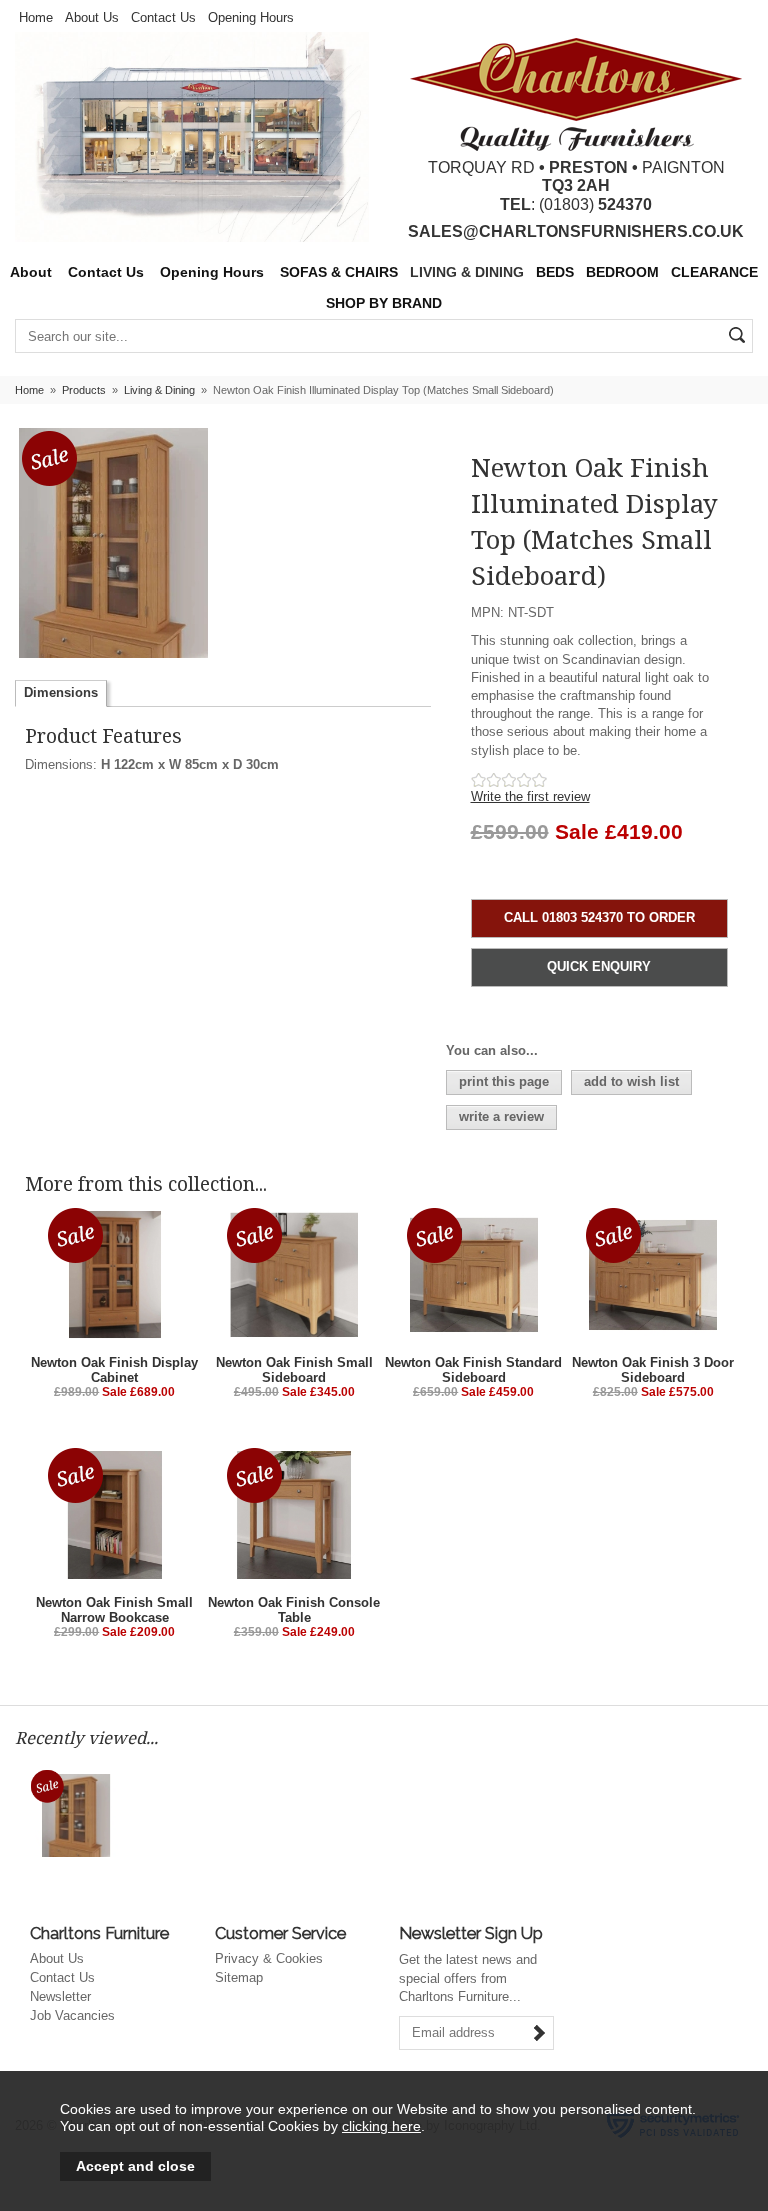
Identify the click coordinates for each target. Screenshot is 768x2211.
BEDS (555, 272)
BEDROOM (622, 272)
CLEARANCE (714, 272)
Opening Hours (251, 17)
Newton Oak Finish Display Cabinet (114, 1370)
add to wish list (631, 1081)
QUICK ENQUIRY (599, 966)
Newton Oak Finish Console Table (294, 1610)
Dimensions (61, 692)
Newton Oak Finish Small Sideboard (294, 1370)
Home (36, 17)
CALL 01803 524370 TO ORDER (599, 917)
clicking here (381, 2126)
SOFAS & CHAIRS (339, 272)
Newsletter (60, 1996)
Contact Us (163, 17)
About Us (92, 17)
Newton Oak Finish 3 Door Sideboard (653, 1370)
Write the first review (530, 796)
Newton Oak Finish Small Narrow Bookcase (114, 1610)
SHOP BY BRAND (384, 303)
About (31, 272)
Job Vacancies (72, 2015)
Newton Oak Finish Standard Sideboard (473, 1370)
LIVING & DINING (467, 272)
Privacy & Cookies (269, 1958)
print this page (504, 1081)
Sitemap (239, 1977)
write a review (501, 1116)
